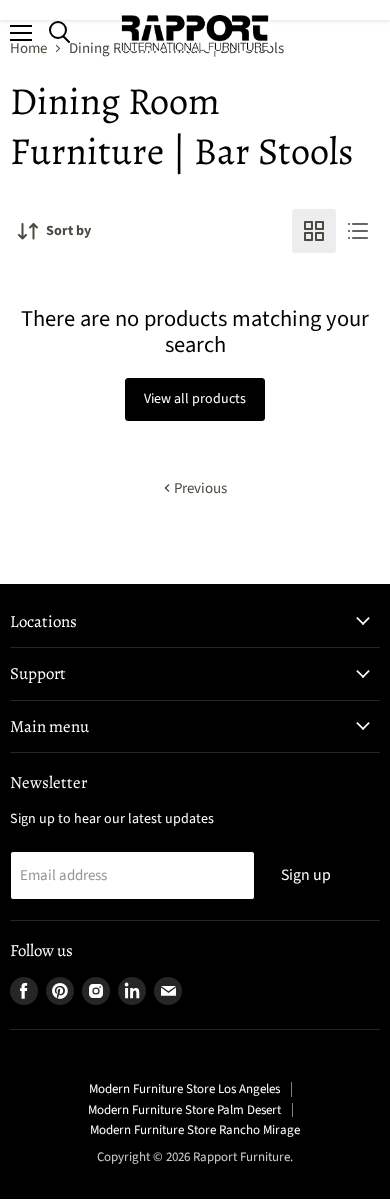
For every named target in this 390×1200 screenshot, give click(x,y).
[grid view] (314, 231)
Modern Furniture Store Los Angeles (184, 1089)
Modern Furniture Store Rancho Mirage (195, 1130)
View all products (195, 399)
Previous (199, 488)
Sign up (306, 875)
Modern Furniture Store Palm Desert (184, 1110)
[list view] (358, 231)
